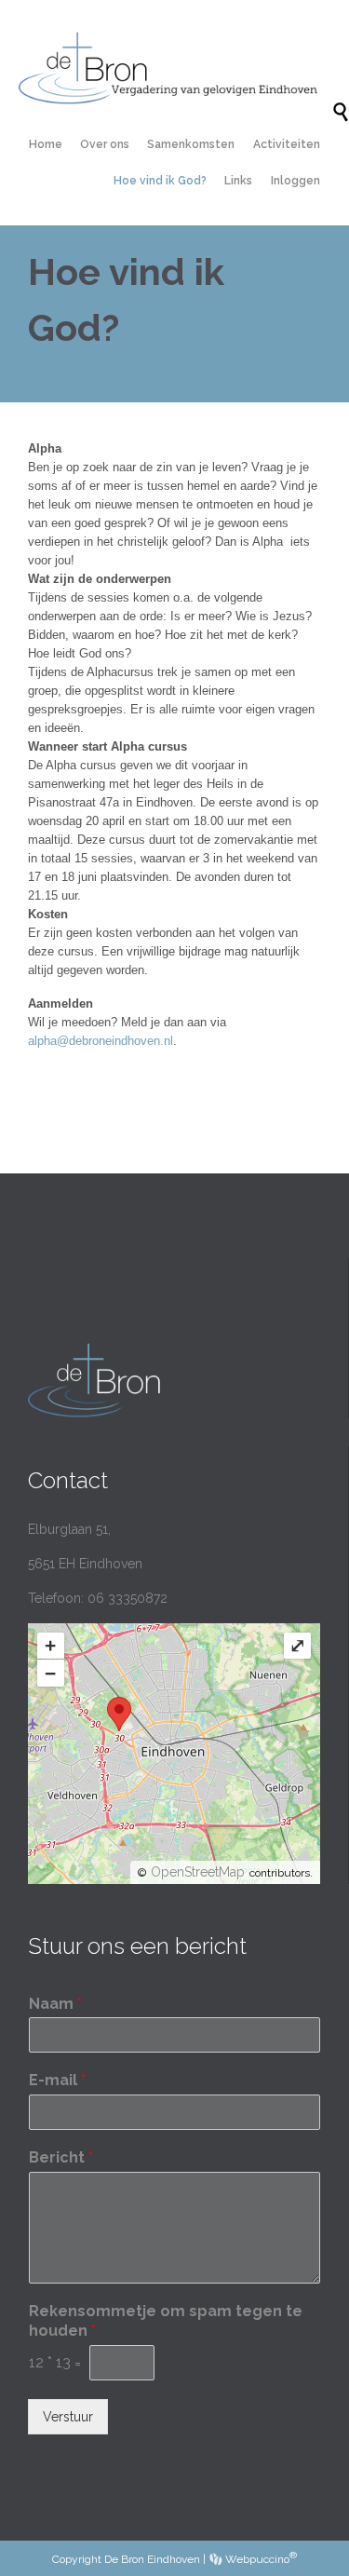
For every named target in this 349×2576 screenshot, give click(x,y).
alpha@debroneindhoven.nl (101, 1041)
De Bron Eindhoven (152, 2559)
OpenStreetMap (198, 1872)
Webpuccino (260, 2559)
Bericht (61, 2157)
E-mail (57, 2080)
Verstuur (68, 2417)
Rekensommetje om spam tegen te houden (166, 2321)
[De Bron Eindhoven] (175, 68)
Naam (55, 2004)
